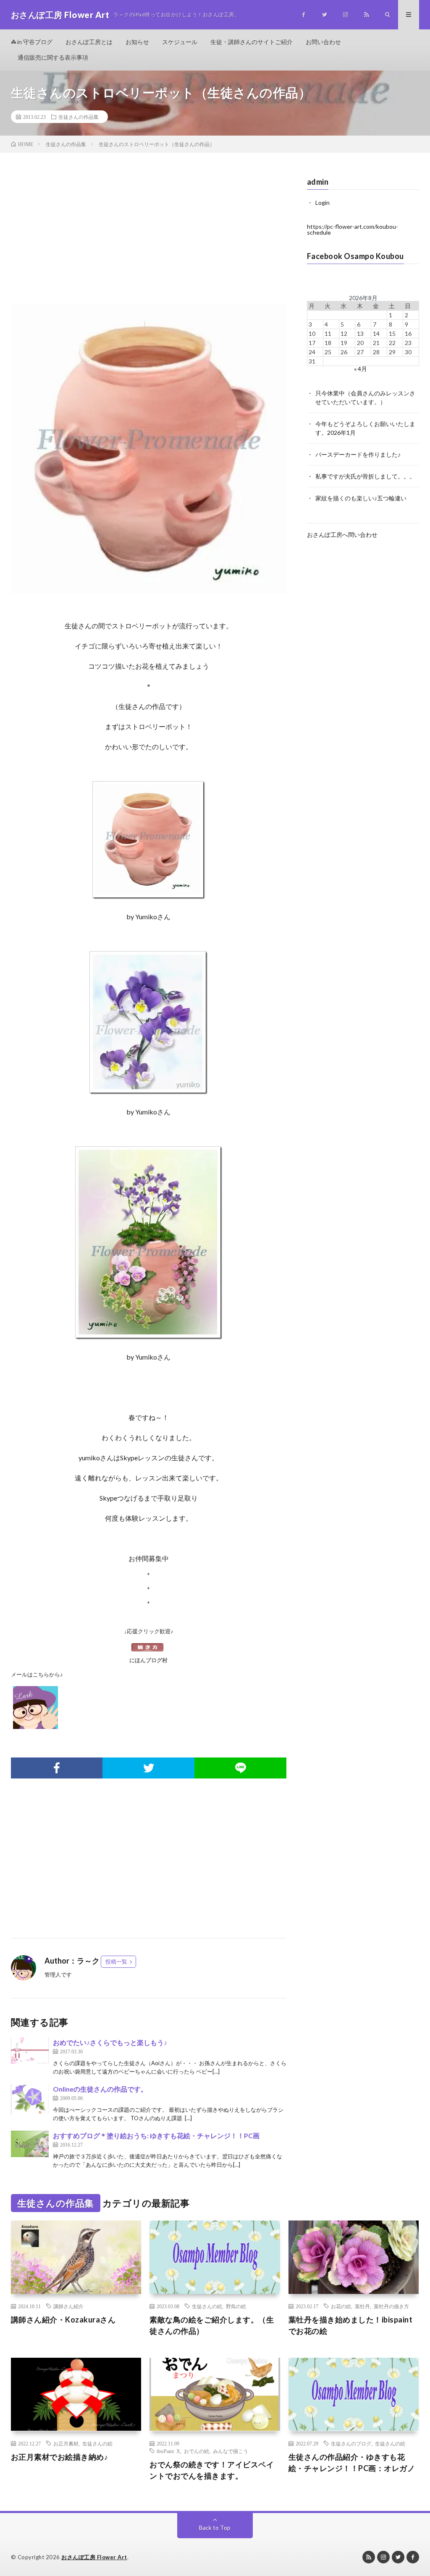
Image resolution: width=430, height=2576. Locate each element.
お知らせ (137, 42)
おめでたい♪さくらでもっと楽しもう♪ (113, 2042)
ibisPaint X (168, 2451)
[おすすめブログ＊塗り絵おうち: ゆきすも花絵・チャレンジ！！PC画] (30, 2144)
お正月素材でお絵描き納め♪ (60, 2457)
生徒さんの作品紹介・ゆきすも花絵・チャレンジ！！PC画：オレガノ (352, 2462)
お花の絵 (341, 2306)
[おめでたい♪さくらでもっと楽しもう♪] (30, 2051)
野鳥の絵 (236, 2306)
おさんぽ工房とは (89, 42)
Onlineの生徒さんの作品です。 (100, 2089)
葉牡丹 (362, 2306)
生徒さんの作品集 (79, 117)
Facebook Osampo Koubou (355, 256)
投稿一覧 (116, 1961)
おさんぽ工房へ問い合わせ (342, 535)
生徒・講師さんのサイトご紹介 (252, 42)
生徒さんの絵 (207, 2306)
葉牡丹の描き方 (391, 2306)
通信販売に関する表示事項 (53, 57)
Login (322, 203)
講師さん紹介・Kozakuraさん (63, 2320)
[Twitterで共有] (148, 1768)
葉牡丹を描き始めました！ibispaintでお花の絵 (351, 2325)
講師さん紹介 (68, 2306)
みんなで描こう (231, 2451)
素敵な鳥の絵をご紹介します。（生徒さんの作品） (212, 2325)
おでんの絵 (197, 2451)
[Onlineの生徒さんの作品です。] (30, 2099)
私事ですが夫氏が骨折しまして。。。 (365, 476)
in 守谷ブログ (34, 42)
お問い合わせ (323, 42)
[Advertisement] (149, 237)
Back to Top (215, 2528)
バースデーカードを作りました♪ (358, 454)
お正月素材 (66, 2443)
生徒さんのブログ (351, 2443)
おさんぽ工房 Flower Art (94, 2557)
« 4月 (361, 369)
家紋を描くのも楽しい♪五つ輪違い (361, 498)
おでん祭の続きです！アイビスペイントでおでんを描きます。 (212, 2470)
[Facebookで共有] (57, 1768)
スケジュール (180, 42)
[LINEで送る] (240, 1768)
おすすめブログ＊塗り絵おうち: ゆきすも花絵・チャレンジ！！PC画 (156, 2135)
